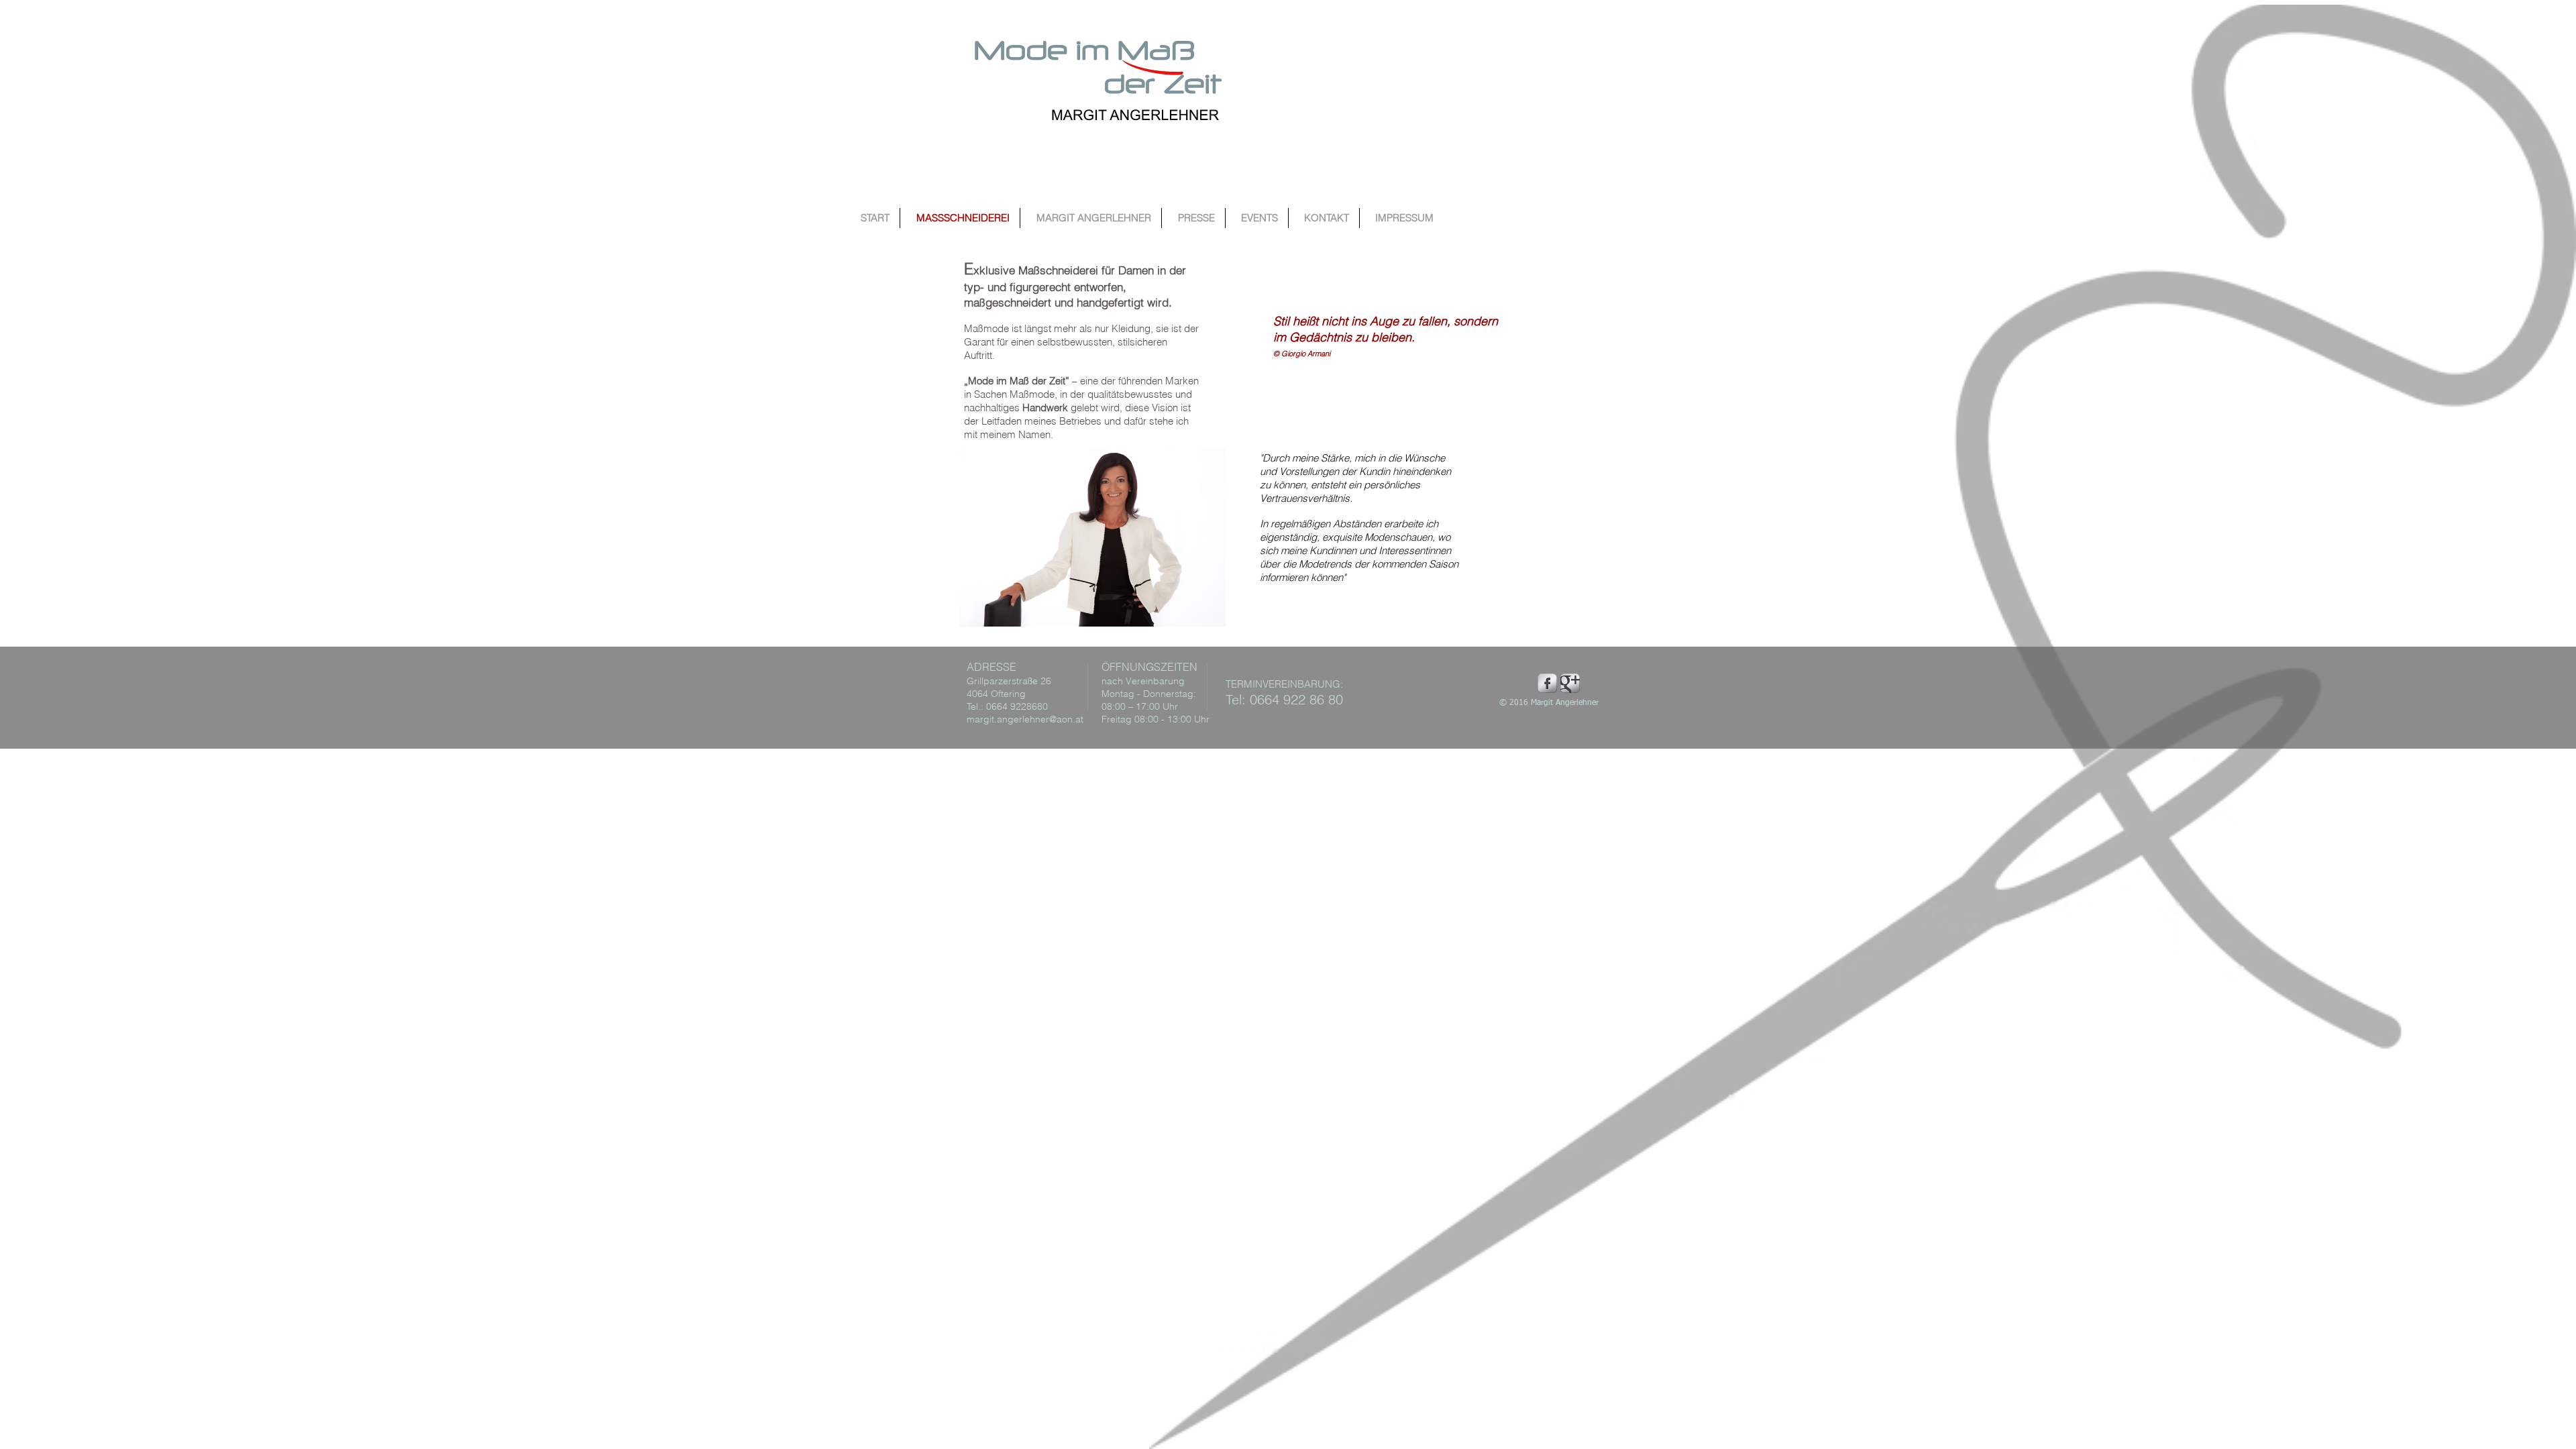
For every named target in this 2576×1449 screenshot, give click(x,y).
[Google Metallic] (1570, 683)
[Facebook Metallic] (1547, 683)
